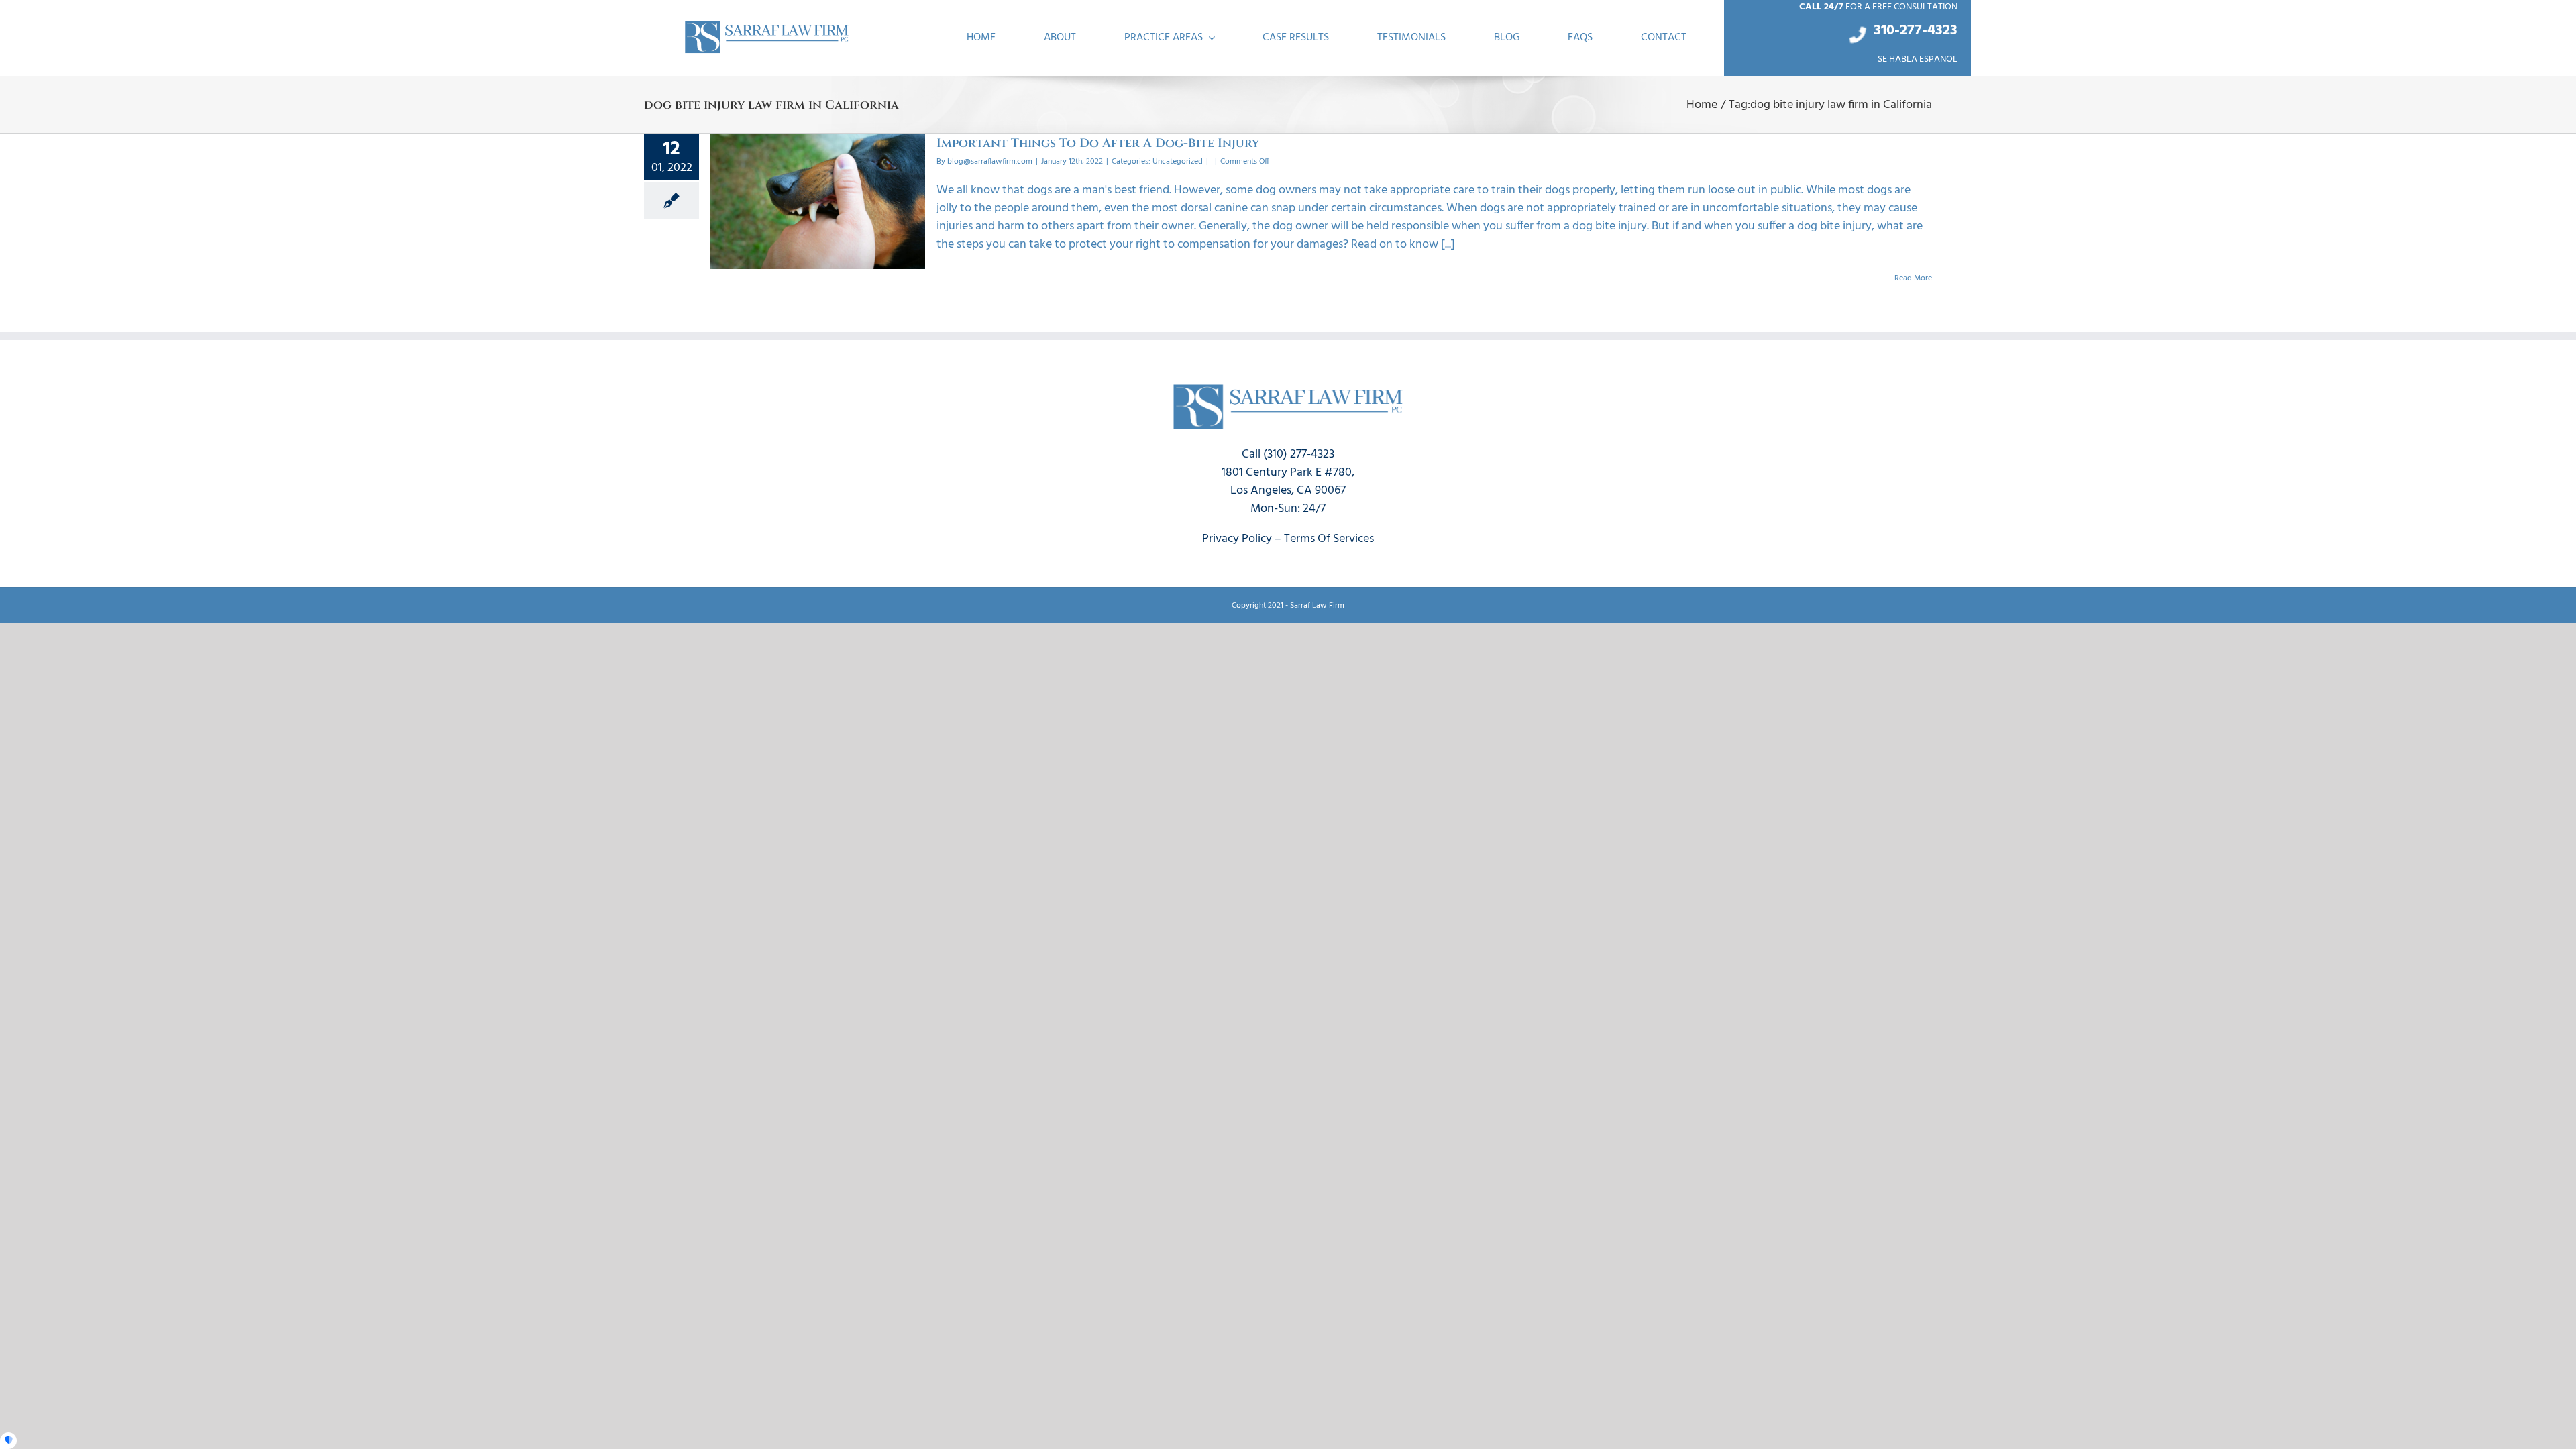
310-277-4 (1904, 31)
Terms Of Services (1329, 539)
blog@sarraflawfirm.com (990, 162)
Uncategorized (1178, 162)
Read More (1913, 278)
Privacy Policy (1237, 539)
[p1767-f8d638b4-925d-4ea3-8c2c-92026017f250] (767, 24)
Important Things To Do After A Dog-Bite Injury (1098, 143)
